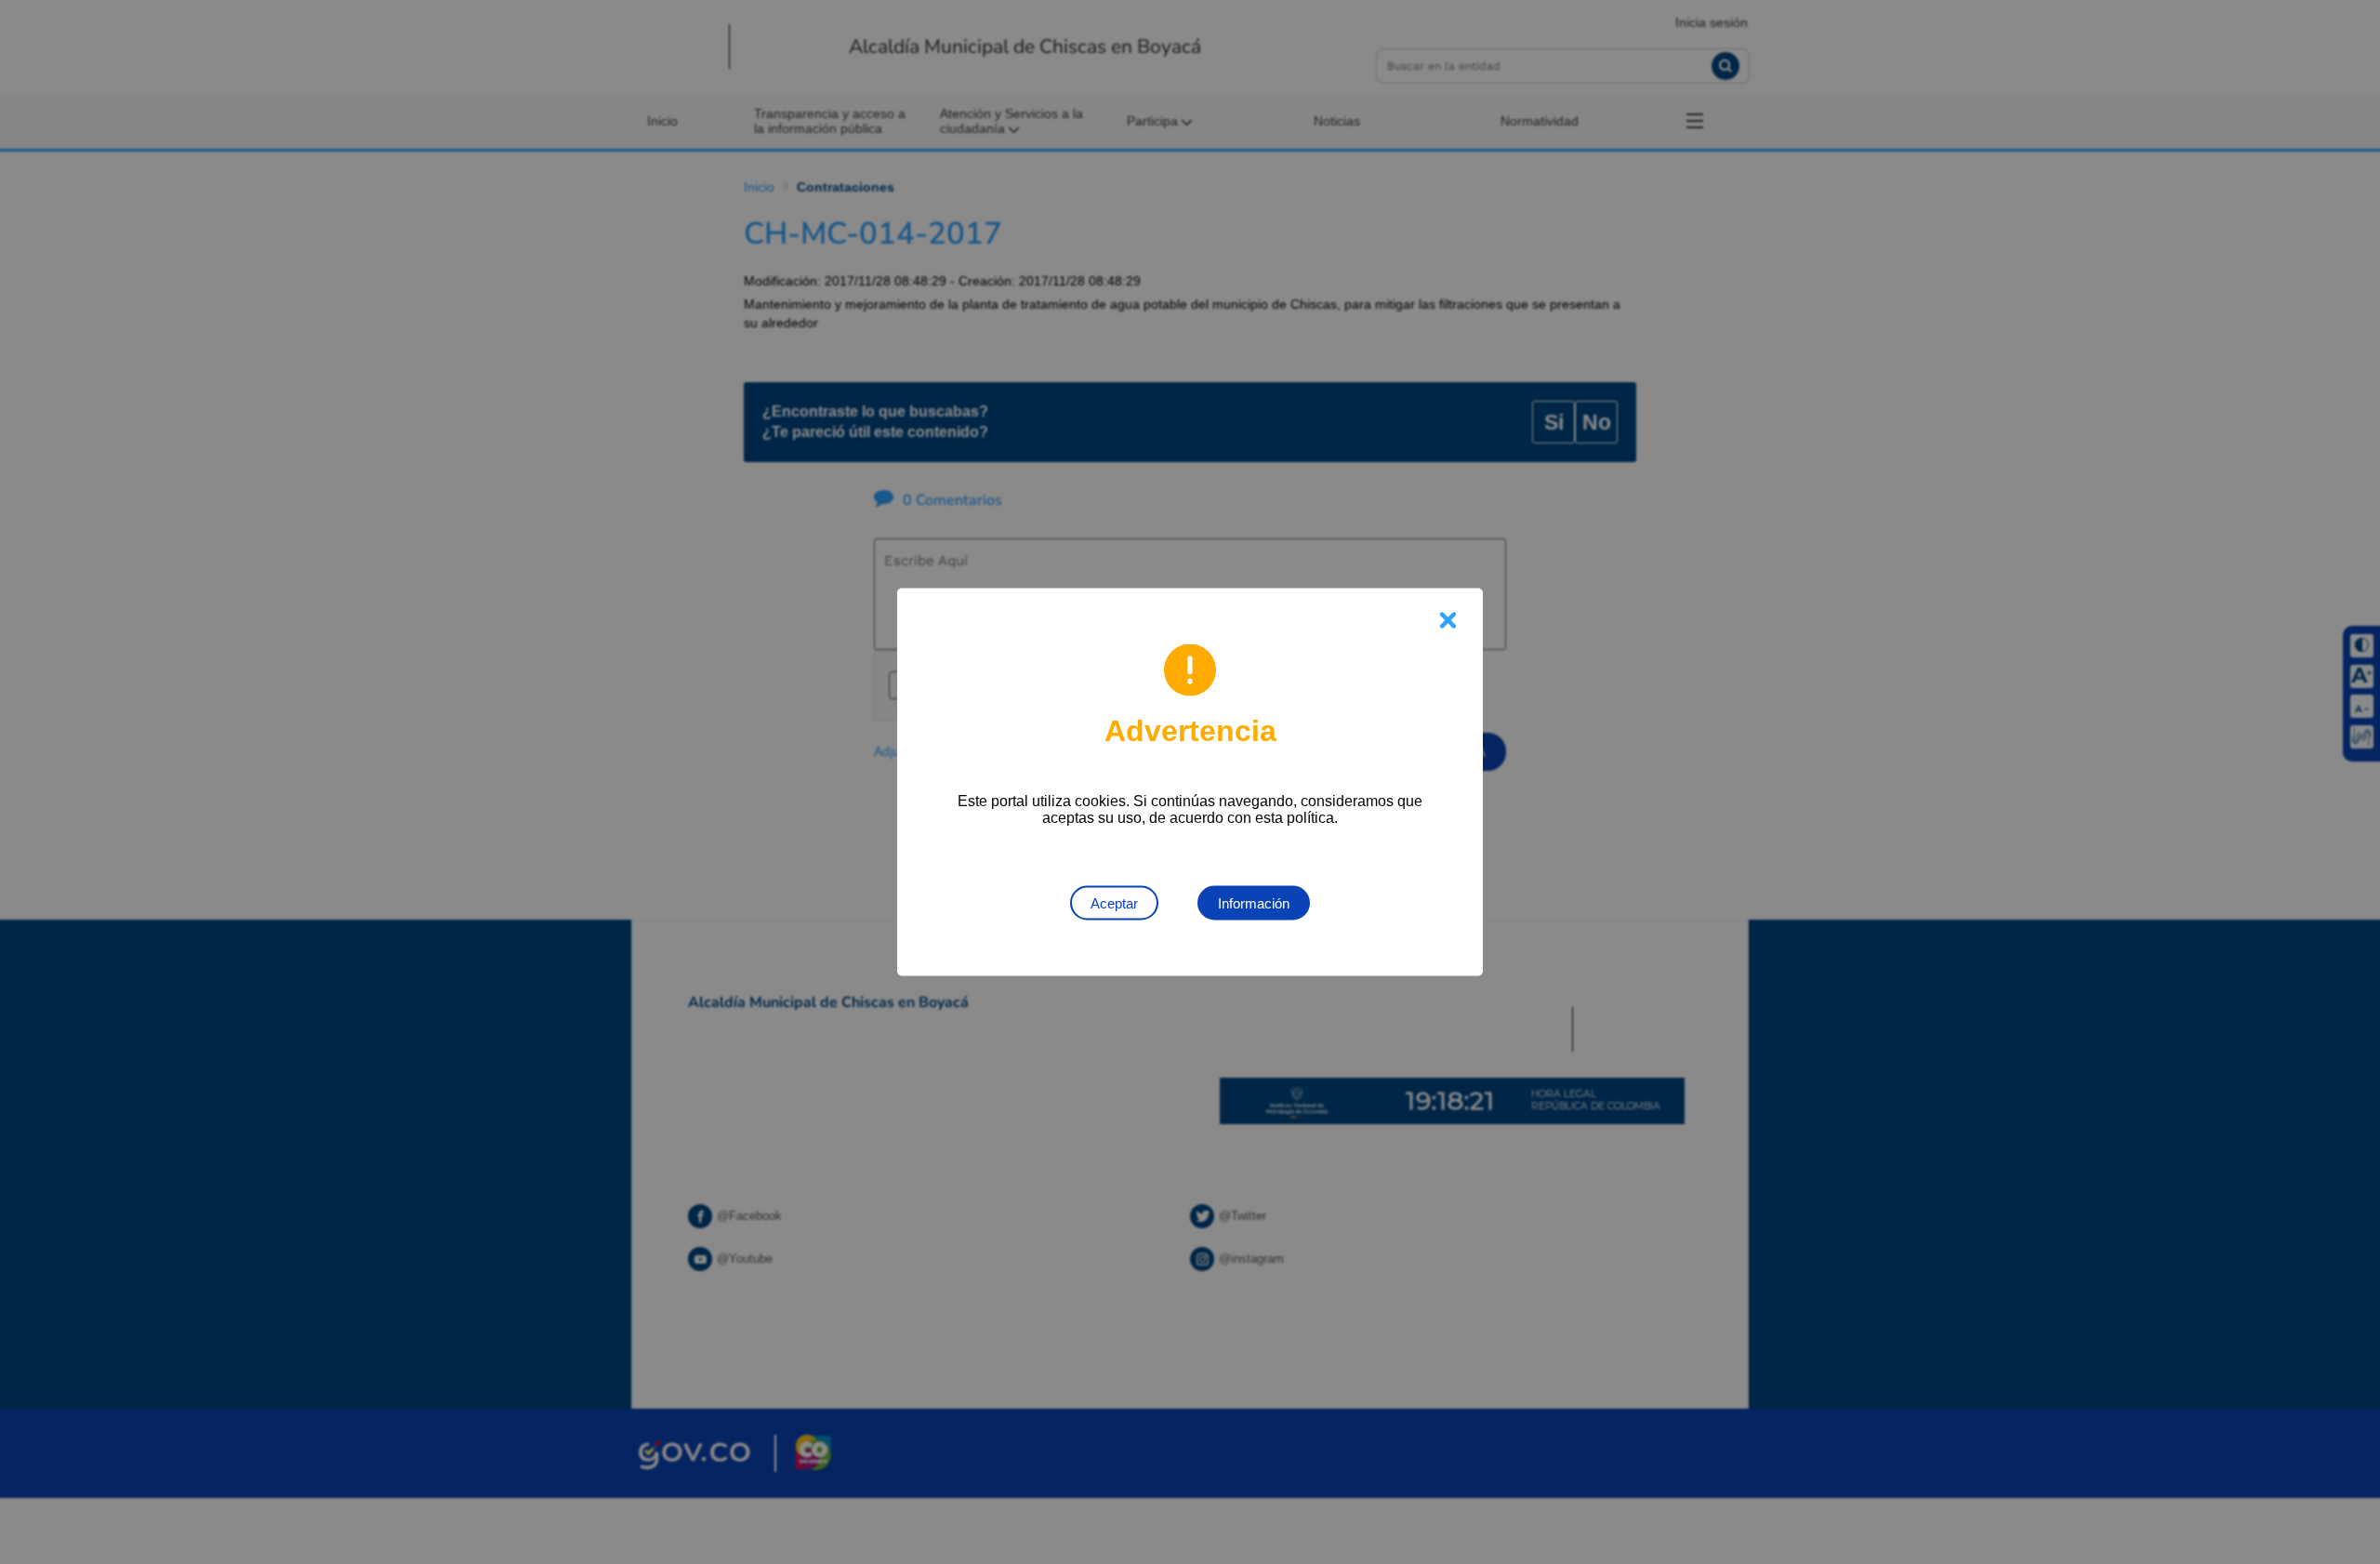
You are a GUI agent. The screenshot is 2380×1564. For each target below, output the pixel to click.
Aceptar (1114, 903)
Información (1254, 903)
